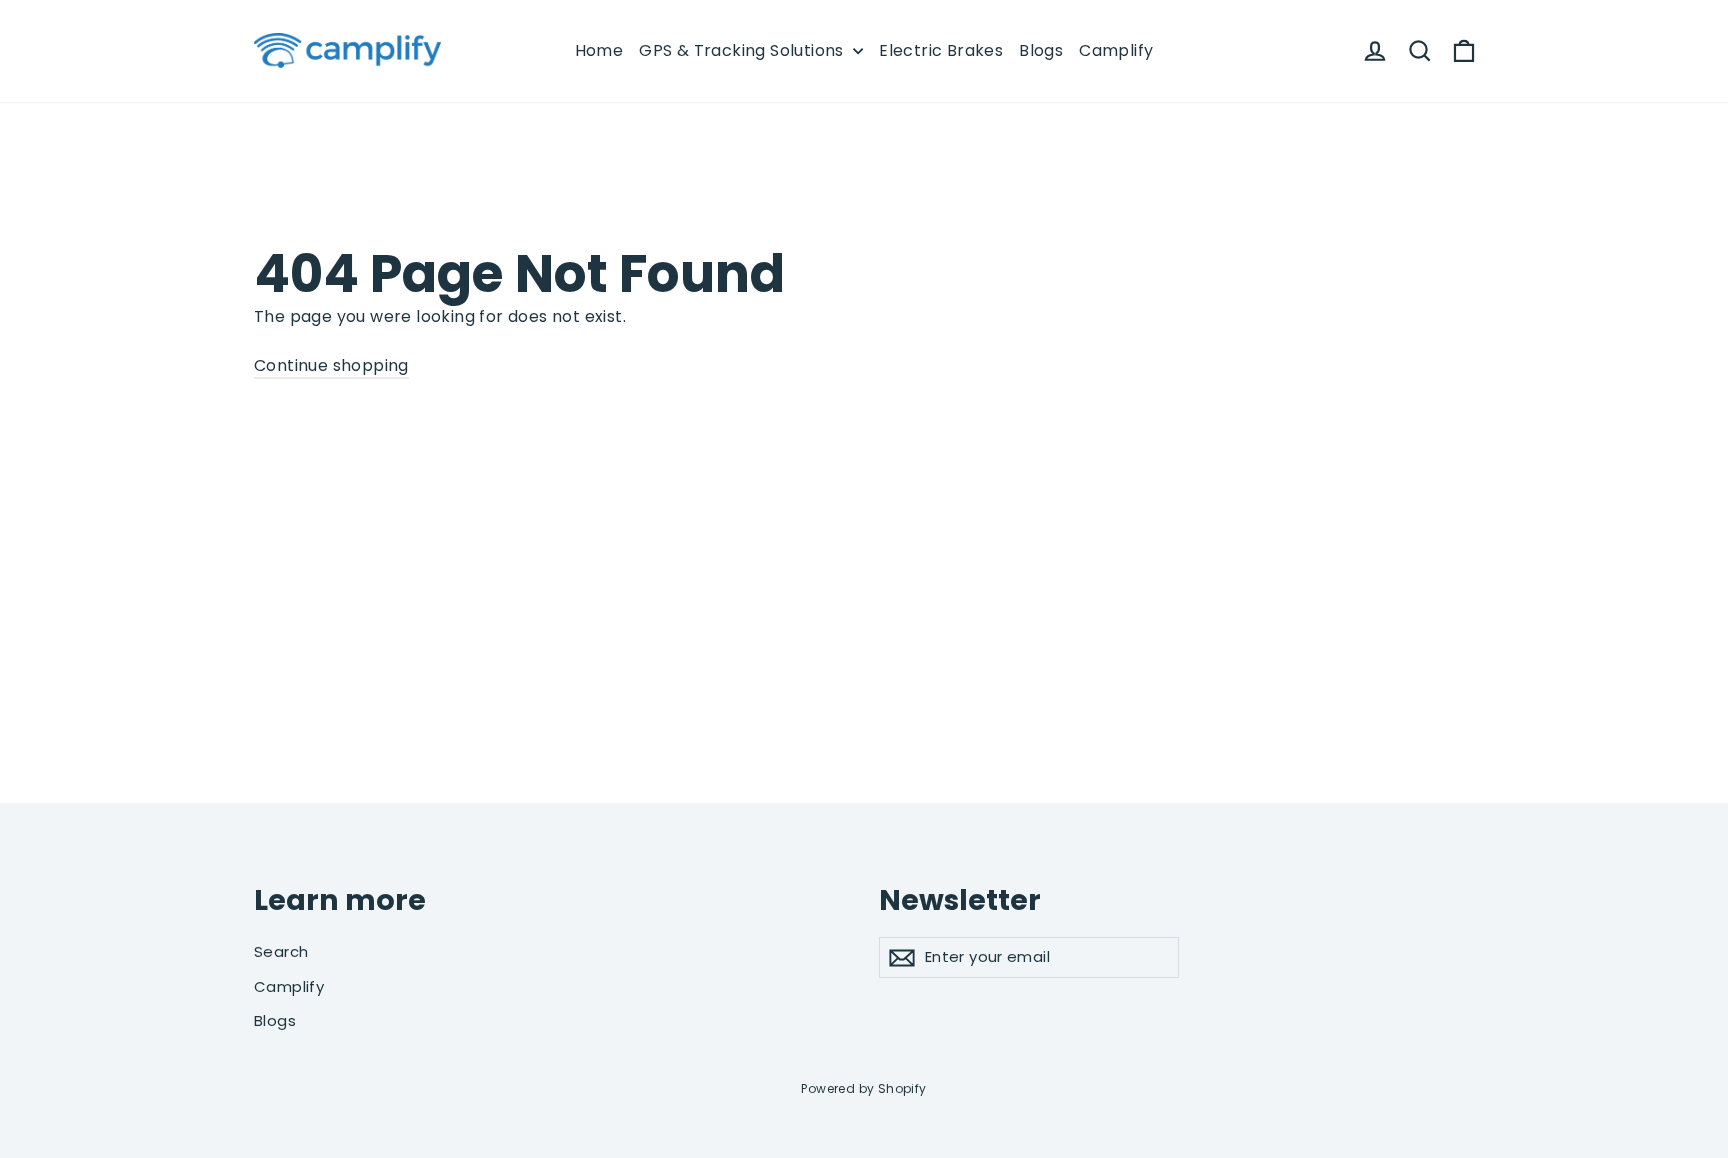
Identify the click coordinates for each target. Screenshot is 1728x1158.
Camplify (1116, 50)
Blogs (1041, 50)
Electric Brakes (941, 50)
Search (281, 951)
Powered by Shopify (863, 1088)
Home (599, 50)
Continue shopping (331, 365)
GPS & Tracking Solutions (743, 50)
